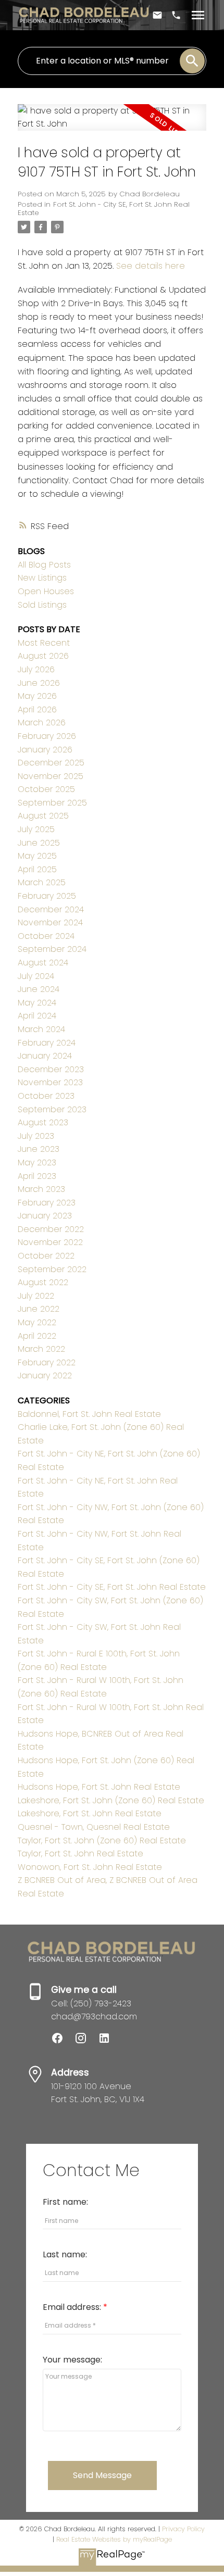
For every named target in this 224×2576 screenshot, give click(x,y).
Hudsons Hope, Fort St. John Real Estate (99, 1787)
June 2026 (39, 683)
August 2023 (43, 1122)
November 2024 (50, 922)
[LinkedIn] (108, 2041)
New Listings (42, 578)
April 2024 (37, 1016)
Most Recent (44, 643)
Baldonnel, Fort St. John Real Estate (89, 1414)
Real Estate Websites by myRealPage (114, 2539)
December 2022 (51, 1229)
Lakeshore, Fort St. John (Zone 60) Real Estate (111, 1800)
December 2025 (51, 763)
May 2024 (37, 1003)
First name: (65, 2202)
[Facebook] (63, 2041)
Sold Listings (42, 605)
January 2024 (45, 1056)
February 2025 (47, 896)
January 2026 (45, 750)
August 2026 (43, 656)
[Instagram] (86, 2041)
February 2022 (47, 1362)
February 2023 (47, 1203)
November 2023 (50, 1082)
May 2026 (37, 696)
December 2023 (51, 1069)
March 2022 (41, 1349)
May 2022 (37, 1322)
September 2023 (52, 1109)
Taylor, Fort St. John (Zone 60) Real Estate (102, 1840)
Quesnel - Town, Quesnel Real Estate (94, 1827)
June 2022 (39, 1309)
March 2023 (41, 1189)
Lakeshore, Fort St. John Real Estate (90, 1813)
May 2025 (37, 856)
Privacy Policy (183, 2529)
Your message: (72, 2360)
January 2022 (45, 1375)
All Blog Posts (44, 565)
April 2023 (37, 1176)
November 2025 (51, 776)
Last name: (65, 2254)
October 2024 (46, 936)
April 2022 (37, 1336)
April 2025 (37, 869)
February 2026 (47, 736)
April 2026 (37, 709)
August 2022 (43, 1282)
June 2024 (39, 989)
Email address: (73, 2307)
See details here (151, 266)
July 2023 (36, 1136)
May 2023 (37, 1163)
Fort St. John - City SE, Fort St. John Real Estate (104, 209)
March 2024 (41, 1029)
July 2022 (36, 1296)
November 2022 (50, 1242)
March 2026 (42, 722)
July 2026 (36, 669)
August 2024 (43, 963)
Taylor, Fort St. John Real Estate (80, 1854)
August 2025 (43, 816)
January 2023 (45, 1216)
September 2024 (52, 949)
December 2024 (51, 909)
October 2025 (46, 789)
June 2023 (39, 1149)
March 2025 (42, 882)
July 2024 (36, 976)
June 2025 (39, 843)
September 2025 (52, 803)
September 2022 (52, 1269)
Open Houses (46, 591)
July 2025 (36, 829)
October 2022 (46, 1256)
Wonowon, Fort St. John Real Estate (90, 1867)
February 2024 (47, 1043)
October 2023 (46, 1096)
